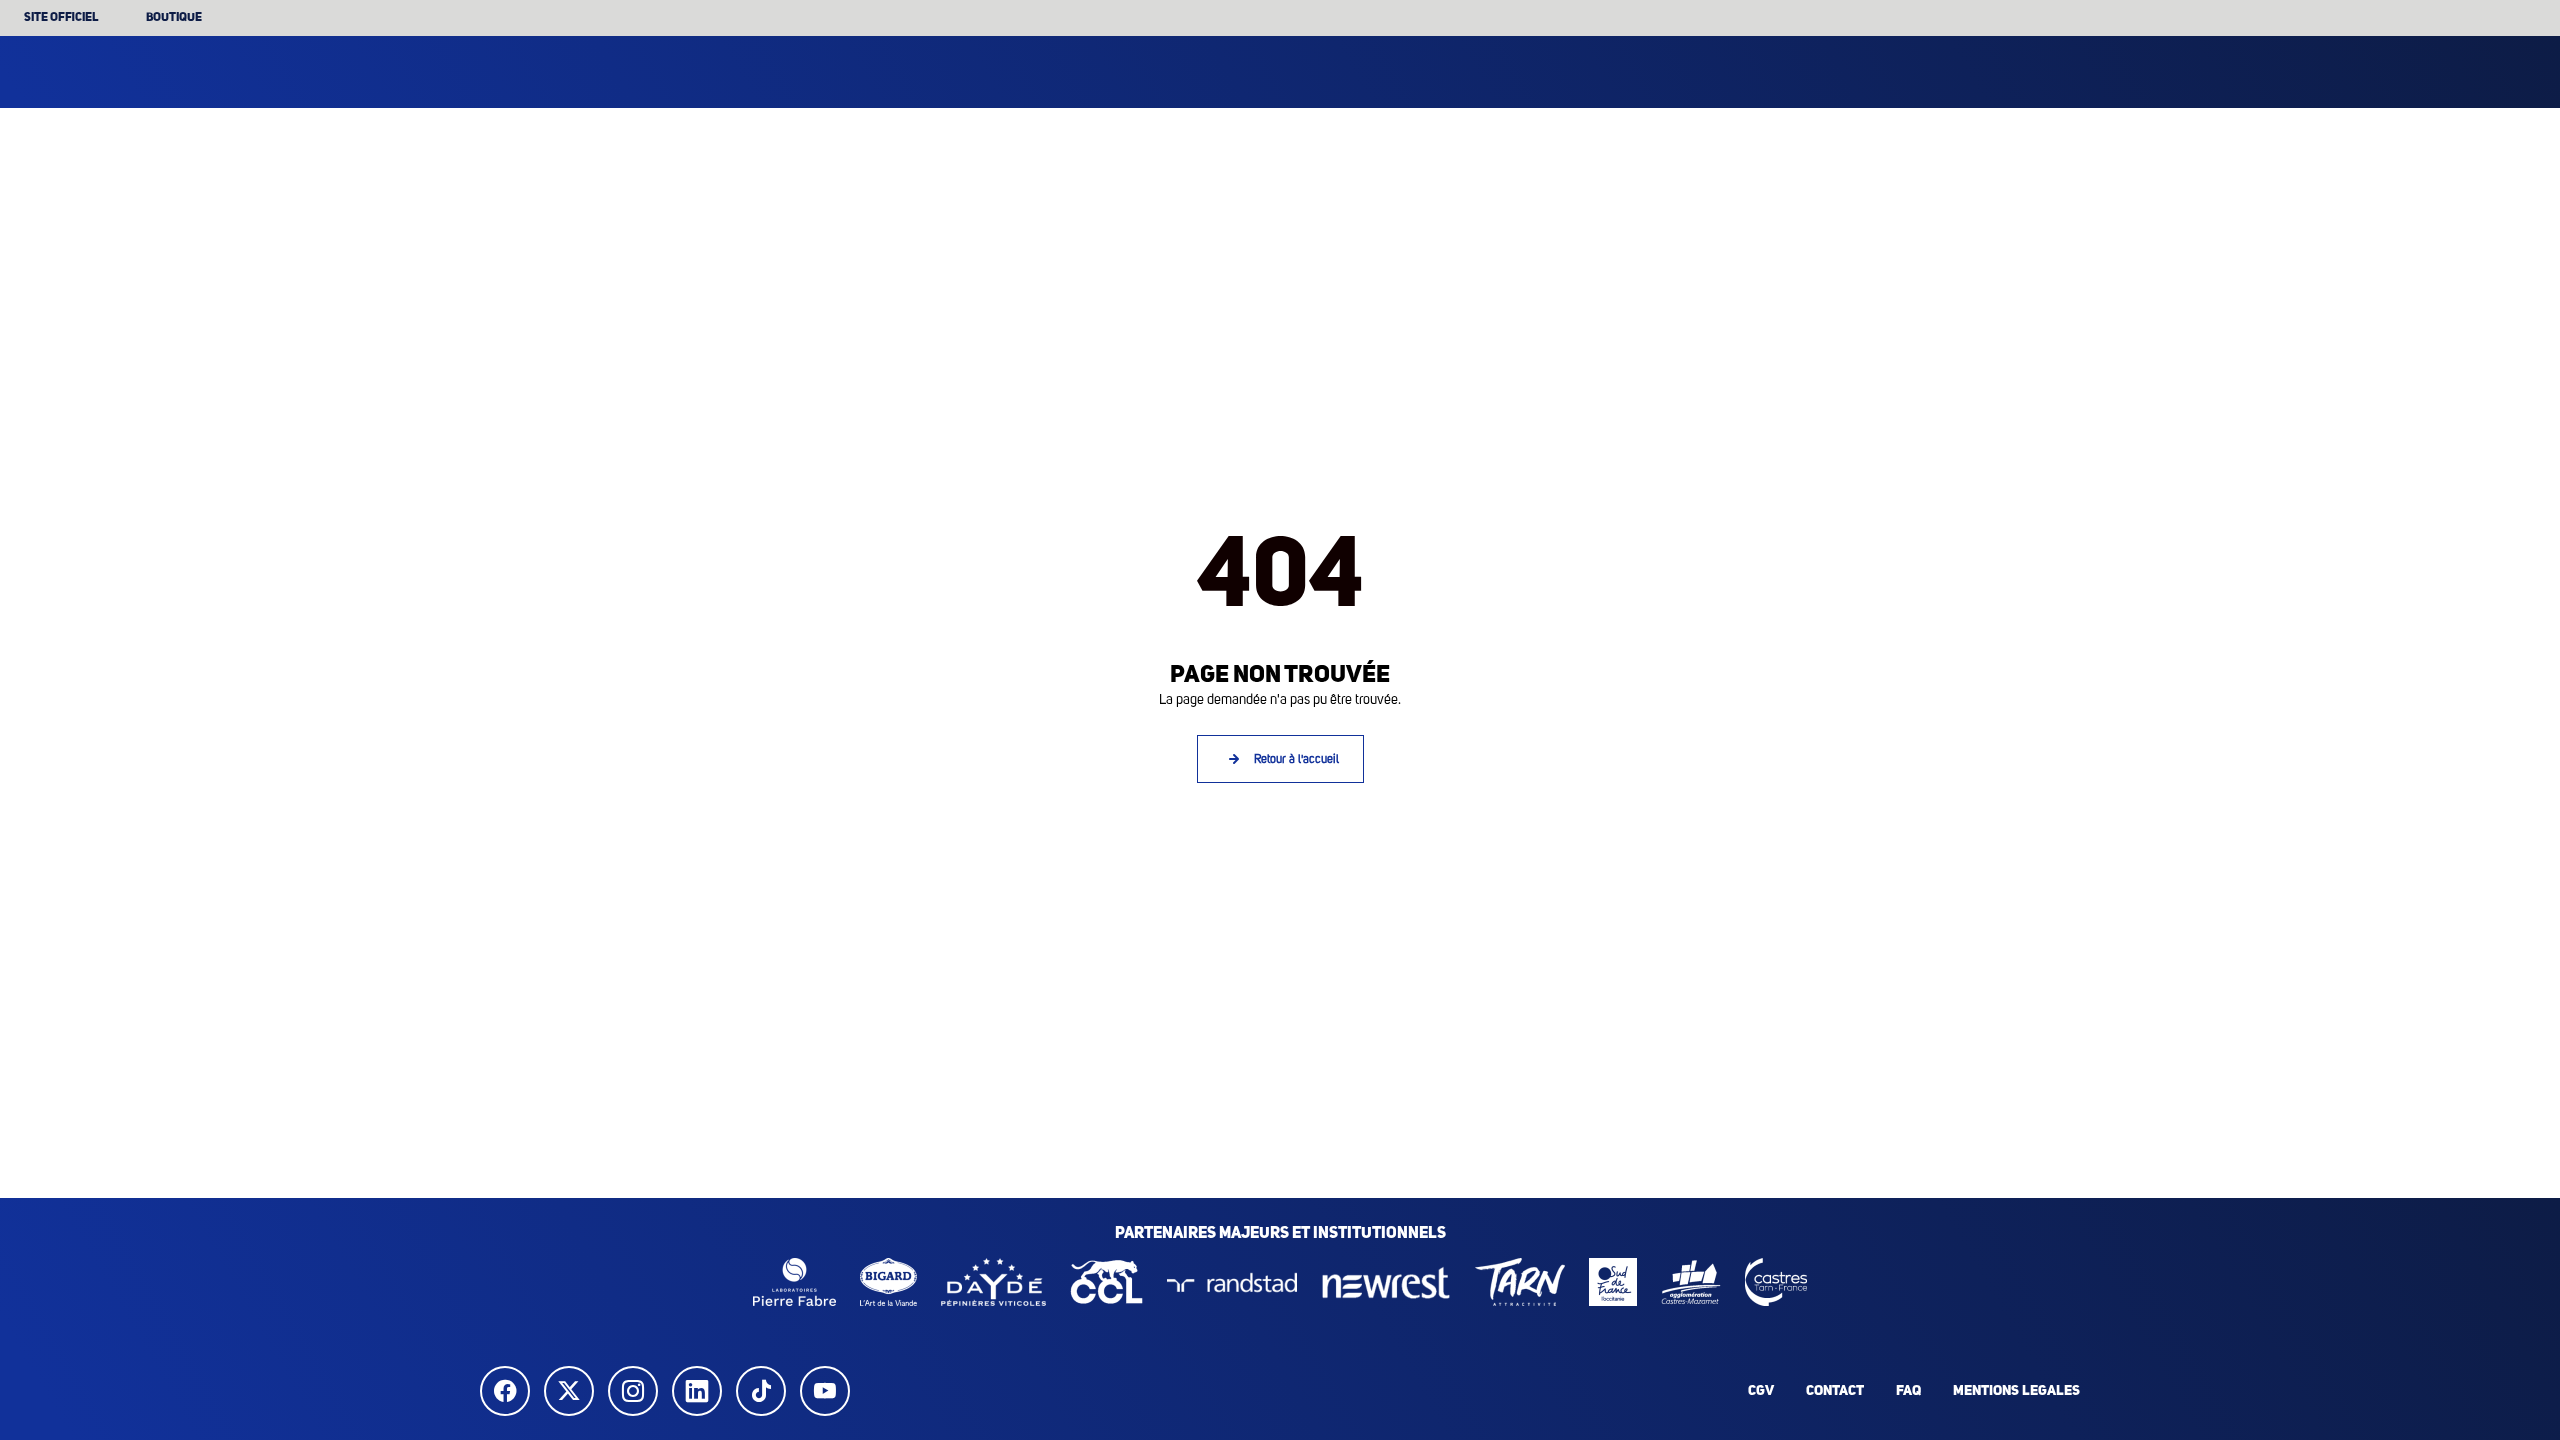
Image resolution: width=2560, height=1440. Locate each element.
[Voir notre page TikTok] (766, 1391)
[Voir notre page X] (574, 1391)
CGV (1761, 1391)
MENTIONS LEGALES (2016, 1391)
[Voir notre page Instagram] (638, 1391)
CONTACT (1835, 1391)
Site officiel (61, 18)
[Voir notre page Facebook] (510, 1391)
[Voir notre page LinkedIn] (702, 1391)
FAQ (1908, 1391)
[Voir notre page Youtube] (830, 1391)
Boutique (174, 18)
